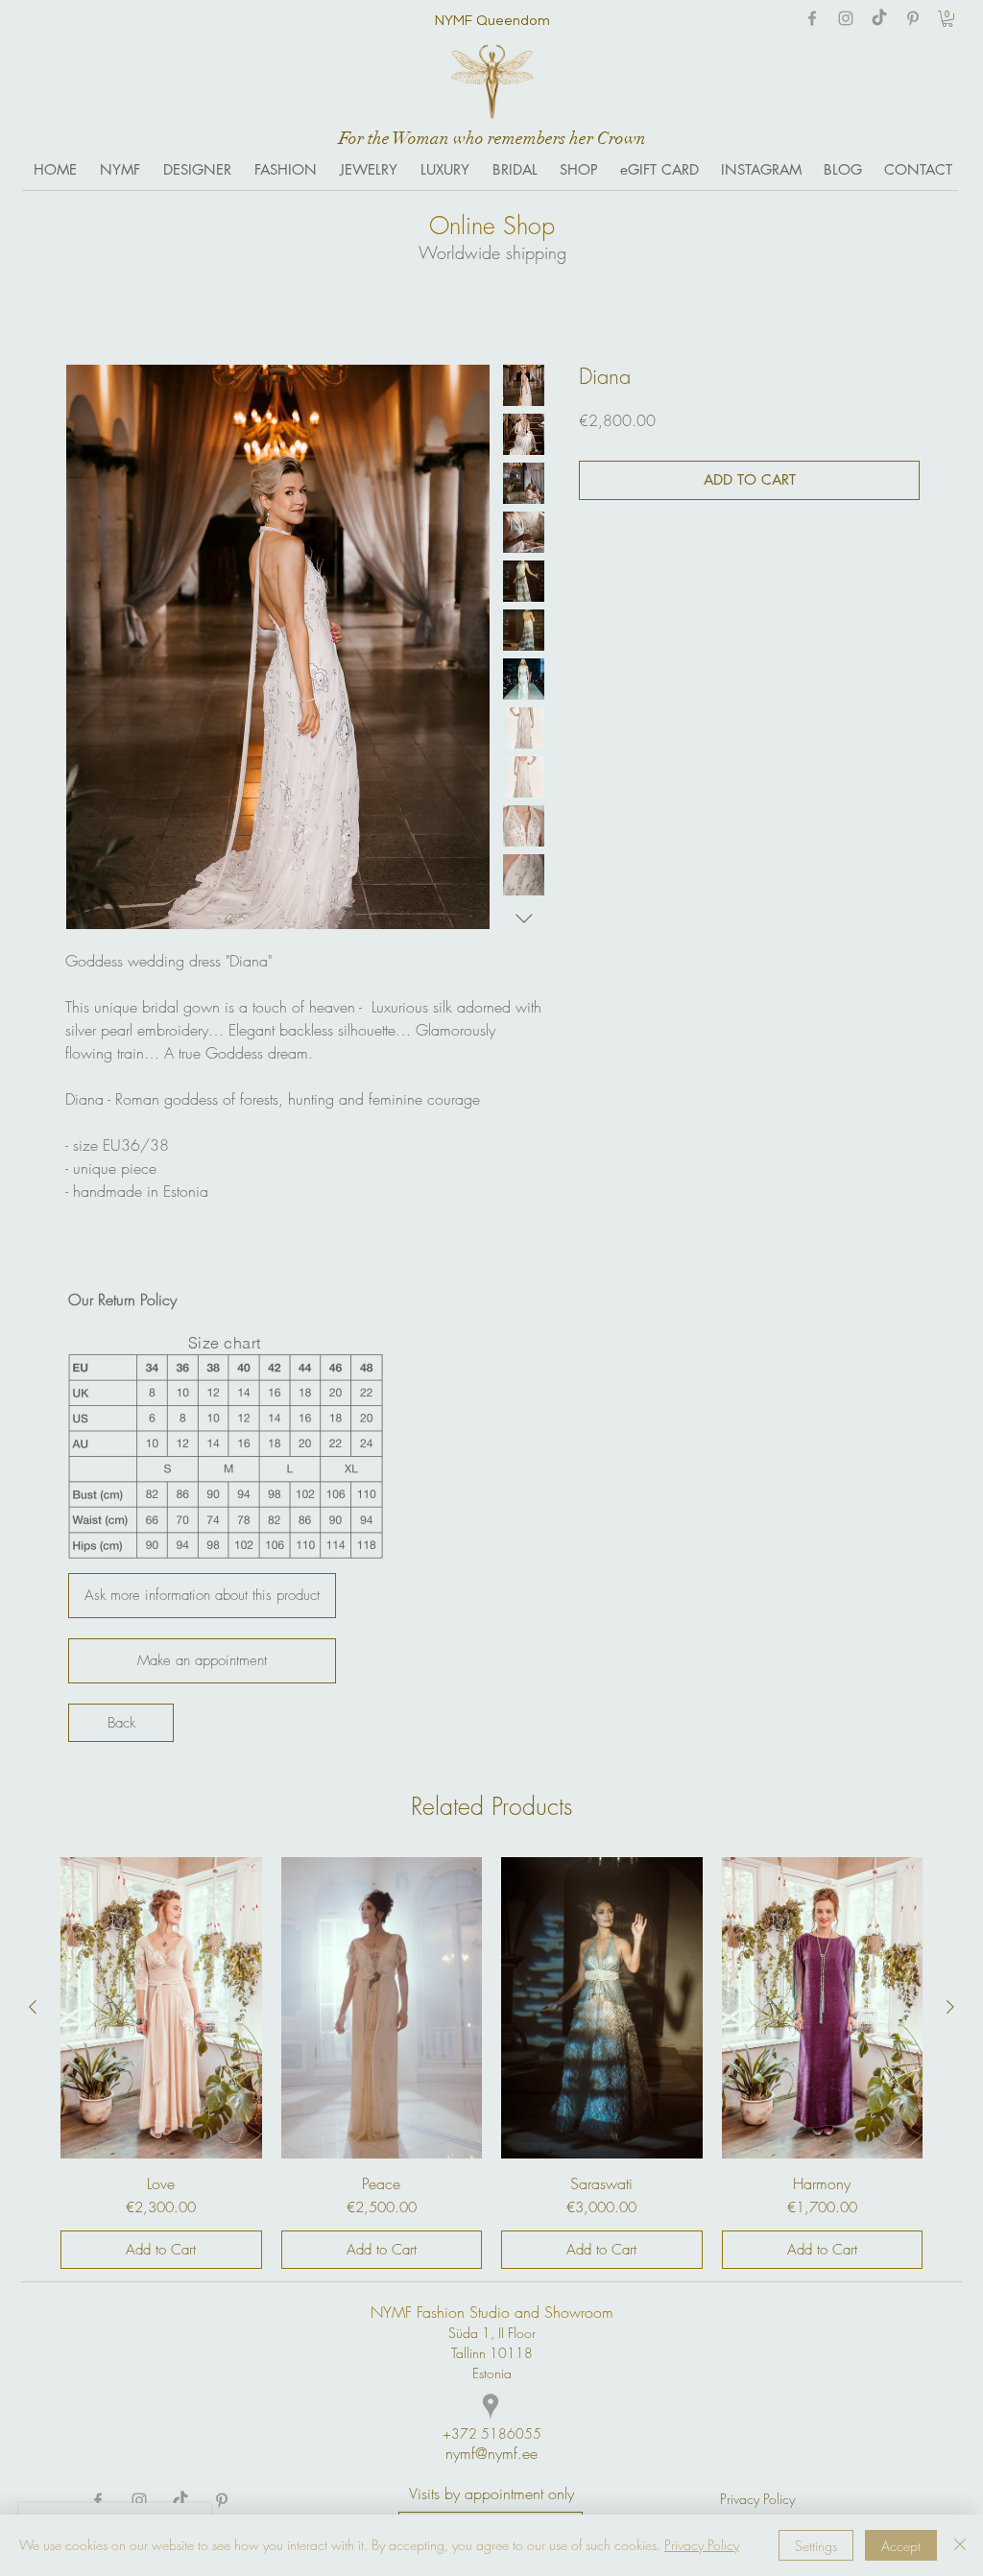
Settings (816, 2546)
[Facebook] (812, 18)
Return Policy (137, 1300)
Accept (901, 2546)
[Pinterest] (913, 18)
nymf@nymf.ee (491, 2453)
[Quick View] (161, 2008)
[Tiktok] (879, 18)
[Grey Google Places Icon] (491, 2406)
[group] (491, 2063)
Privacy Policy (702, 2545)
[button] (947, 19)
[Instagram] (846, 18)
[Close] (960, 2545)
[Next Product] (950, 2007)
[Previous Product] (33, 2007)
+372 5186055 (492, 2433)
